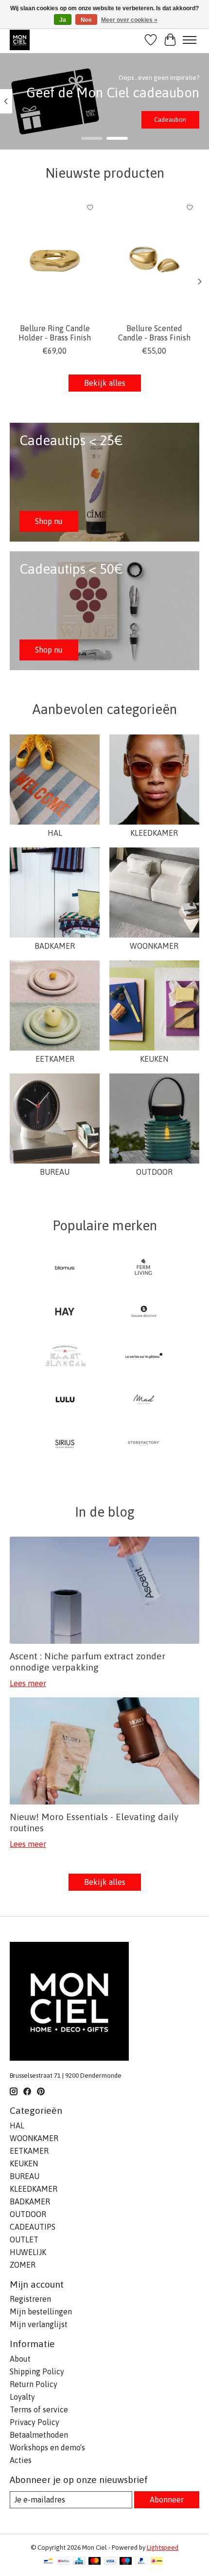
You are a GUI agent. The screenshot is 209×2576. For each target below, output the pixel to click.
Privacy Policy (35, 2422)
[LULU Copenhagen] (65, 1400)
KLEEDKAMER (154, 833)
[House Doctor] (144, 1312)
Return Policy (34, 2384)
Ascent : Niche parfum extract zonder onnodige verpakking (87, 1662)
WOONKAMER (154, 946)
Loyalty (22, 2397)
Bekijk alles (105, 383)
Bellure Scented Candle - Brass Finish (154, 333)
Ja (63, 20)
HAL (55, 833)
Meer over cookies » (129, 20)
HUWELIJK (28, 2252)
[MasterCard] (95, 2562)
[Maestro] (126, 2562)
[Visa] (110, 2562)
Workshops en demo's (47, 2447)
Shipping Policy (37, 2371)
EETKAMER (55, 1059)
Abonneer (167, 2500)
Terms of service (39, 2409)
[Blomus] (65, 1268)
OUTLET (24, 2239)
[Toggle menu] (190, 40)
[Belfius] (63, 2562)
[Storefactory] (144, 1444)
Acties (21, 2460)
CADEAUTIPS (33, 2227)
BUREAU (55, 1172)
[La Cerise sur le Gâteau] (144, 1356)
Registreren (30, 2299)
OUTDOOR (154, 1172)
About (20, 2359)
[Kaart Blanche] (65, 1356)
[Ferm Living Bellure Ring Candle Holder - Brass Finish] (55, 258)
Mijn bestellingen (41, 2312)
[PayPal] (141, 2562)
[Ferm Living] (144, 1268)
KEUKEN (154, 1059)
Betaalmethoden (39, 2435)
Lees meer (28, 1683)
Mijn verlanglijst (39, 2324)
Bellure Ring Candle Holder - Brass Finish (55, 333)
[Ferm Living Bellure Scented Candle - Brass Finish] (154, 258)
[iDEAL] (157, 2562)
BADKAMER (55, 946)
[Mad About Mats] (144, 1400)
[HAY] (65, 1312)
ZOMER (23, 2265)
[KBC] (79, 2562)
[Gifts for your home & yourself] (20, 40)
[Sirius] (65, 1444)
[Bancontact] (48, 2562)
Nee (86, 20)
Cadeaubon (170, 120)
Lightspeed (163, 2548)
